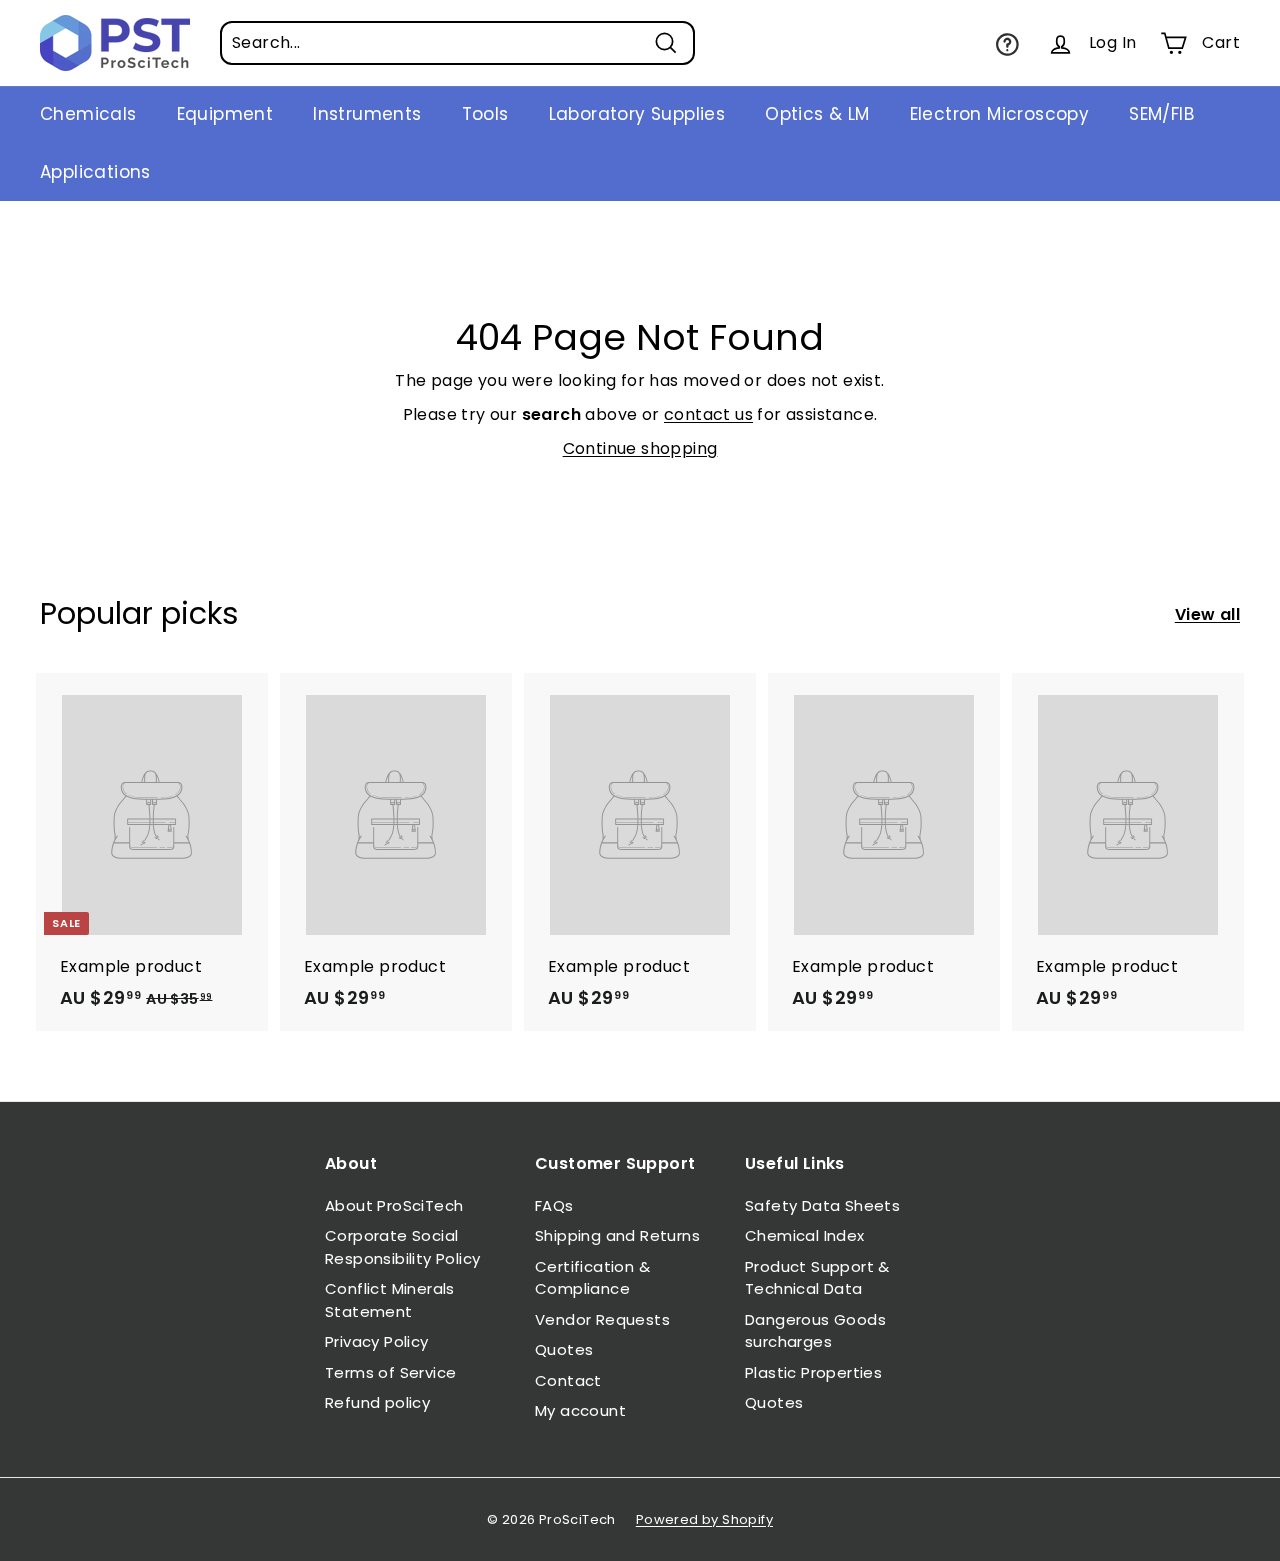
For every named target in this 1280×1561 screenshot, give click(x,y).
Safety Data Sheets (822, 1205)
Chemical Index (805, 1235)
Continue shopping (640, 448)
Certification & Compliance (592, 1278)
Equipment (225, 114)
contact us (708, 414)
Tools (485, 114)
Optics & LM (817, 114)
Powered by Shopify (704, 1519)
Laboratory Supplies (637, 114)
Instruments (367, 114)
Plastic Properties (813, 1372)
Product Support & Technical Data (817, 1278)
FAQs (554, 1205)
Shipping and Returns (617, 1235)
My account (580, 1410)
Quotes (564, 1349)
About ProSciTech (394, 1205)
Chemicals (88, 114)
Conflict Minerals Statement (390, 1300)
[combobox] (457, 43)
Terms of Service (390, 1372)
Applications (95, 172)
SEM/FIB (1161, 114)
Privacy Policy (377, 1341)
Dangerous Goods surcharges (815, 1331)
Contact (568, 1380)
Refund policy (377, 1402)
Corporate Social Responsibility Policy (402, 1247)
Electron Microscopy (1000, 114)
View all (1207, 614)
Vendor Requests (602, 1319)
